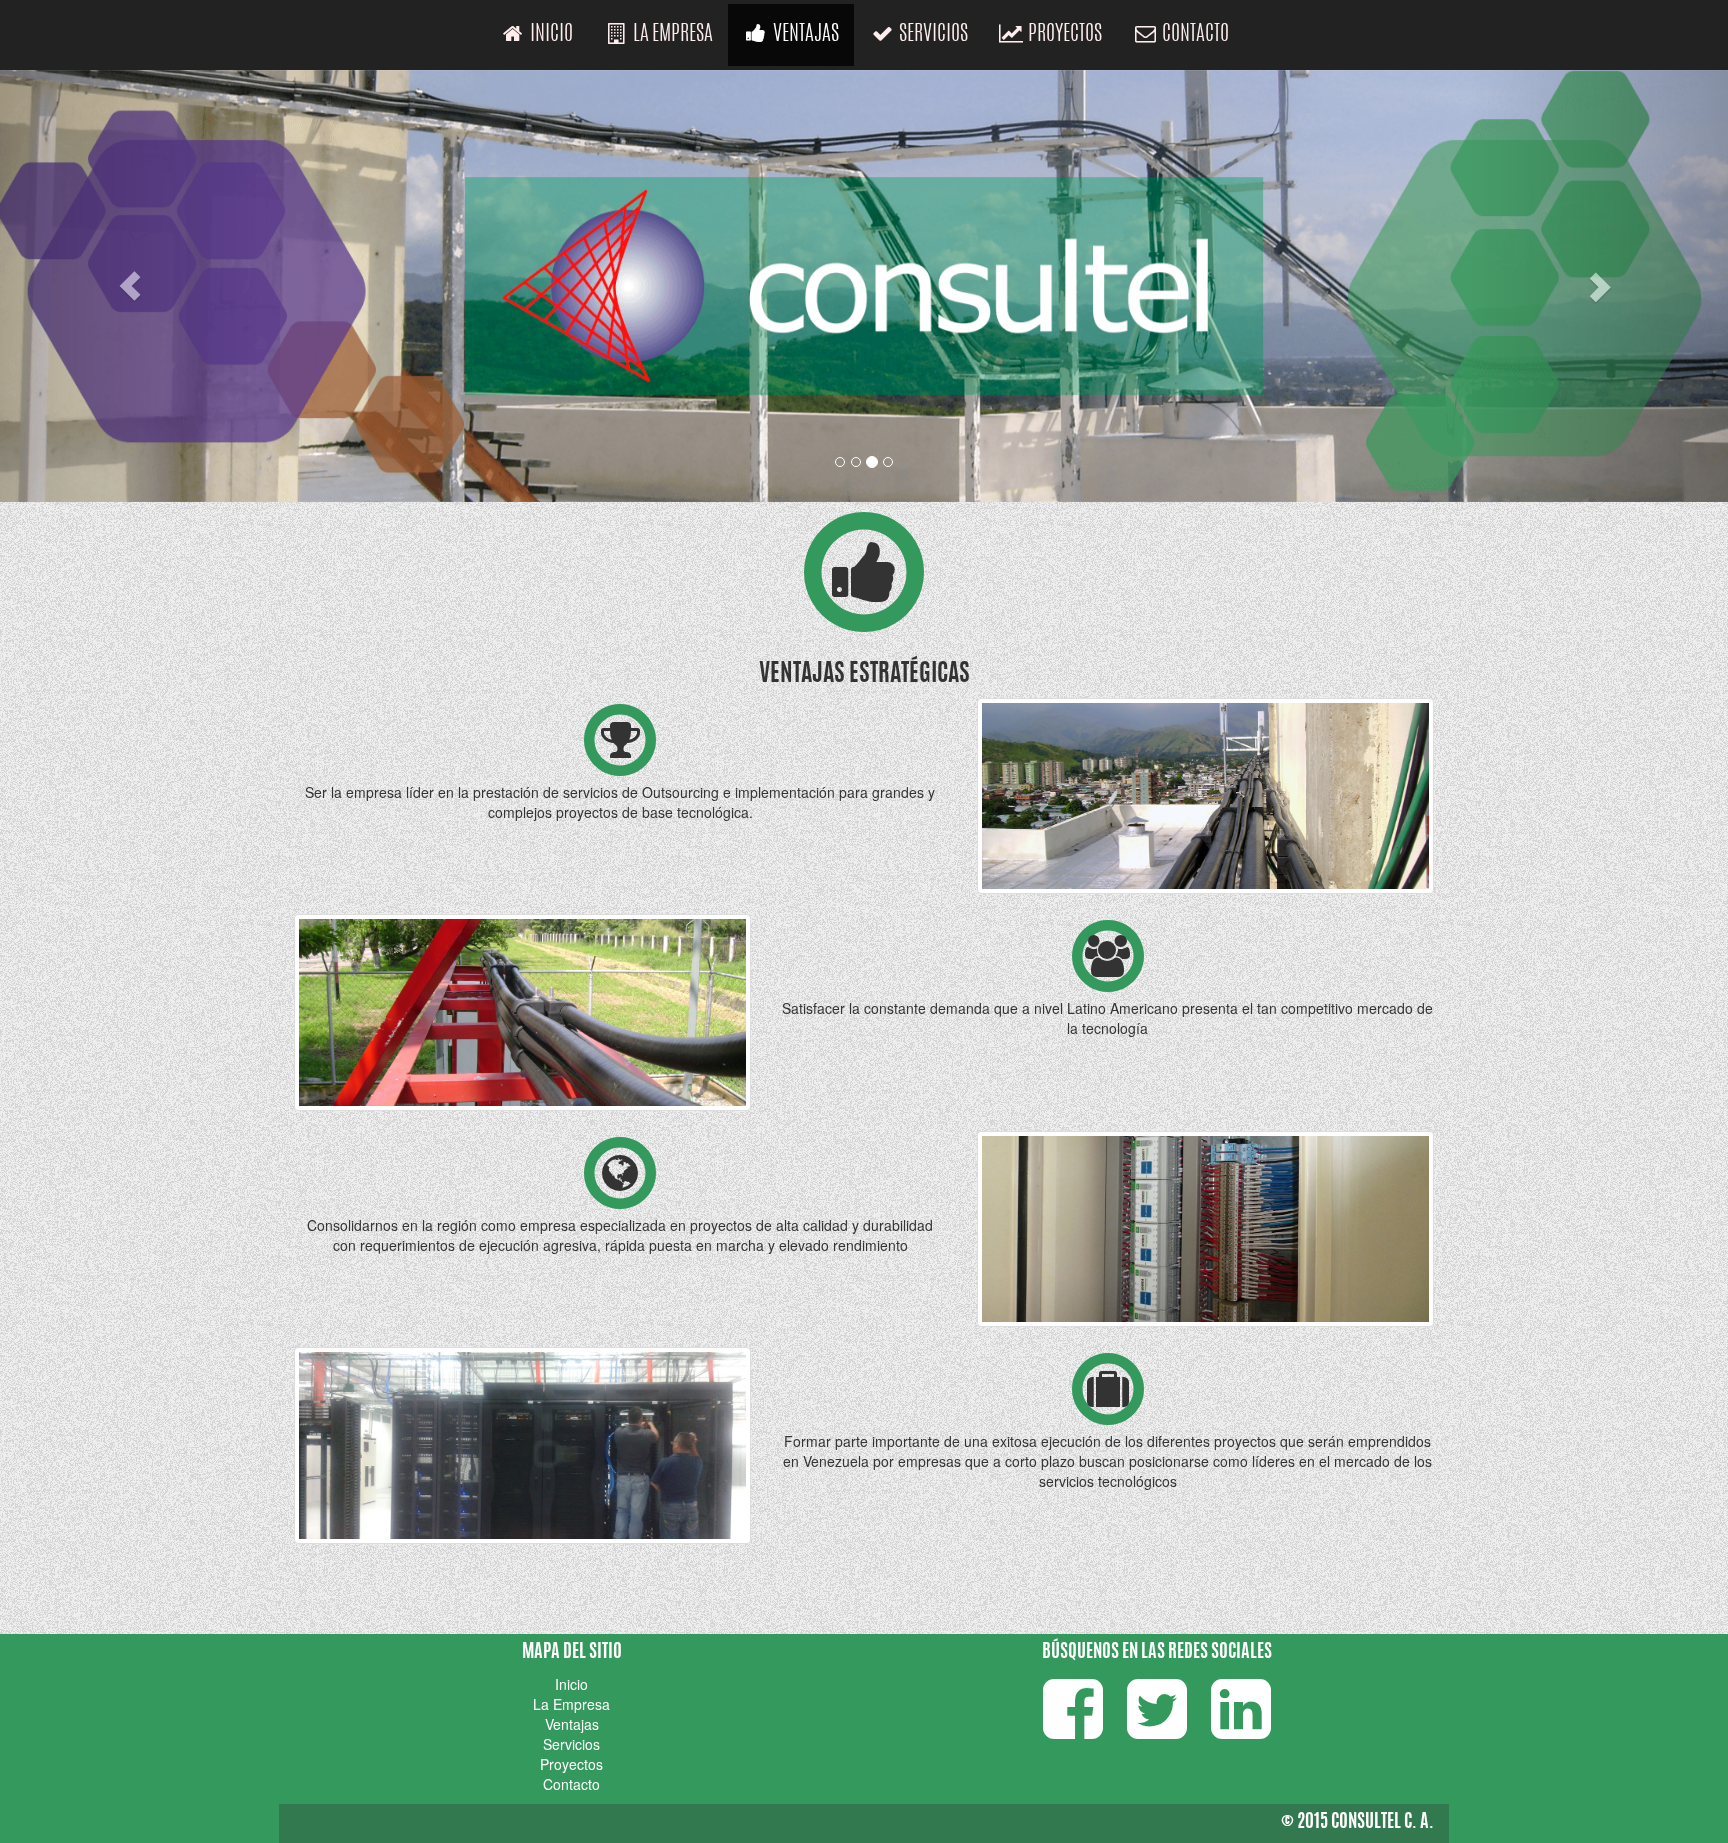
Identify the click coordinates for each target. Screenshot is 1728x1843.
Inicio (550, 34)
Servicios (932, 34)
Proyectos (1063, 34)
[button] (129, 286)
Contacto (1194, 34)
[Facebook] (1073, 1728)
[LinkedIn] (1241, 1728)
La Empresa (671, 34)
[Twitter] (1157, 1728)
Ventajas (804, 34)
